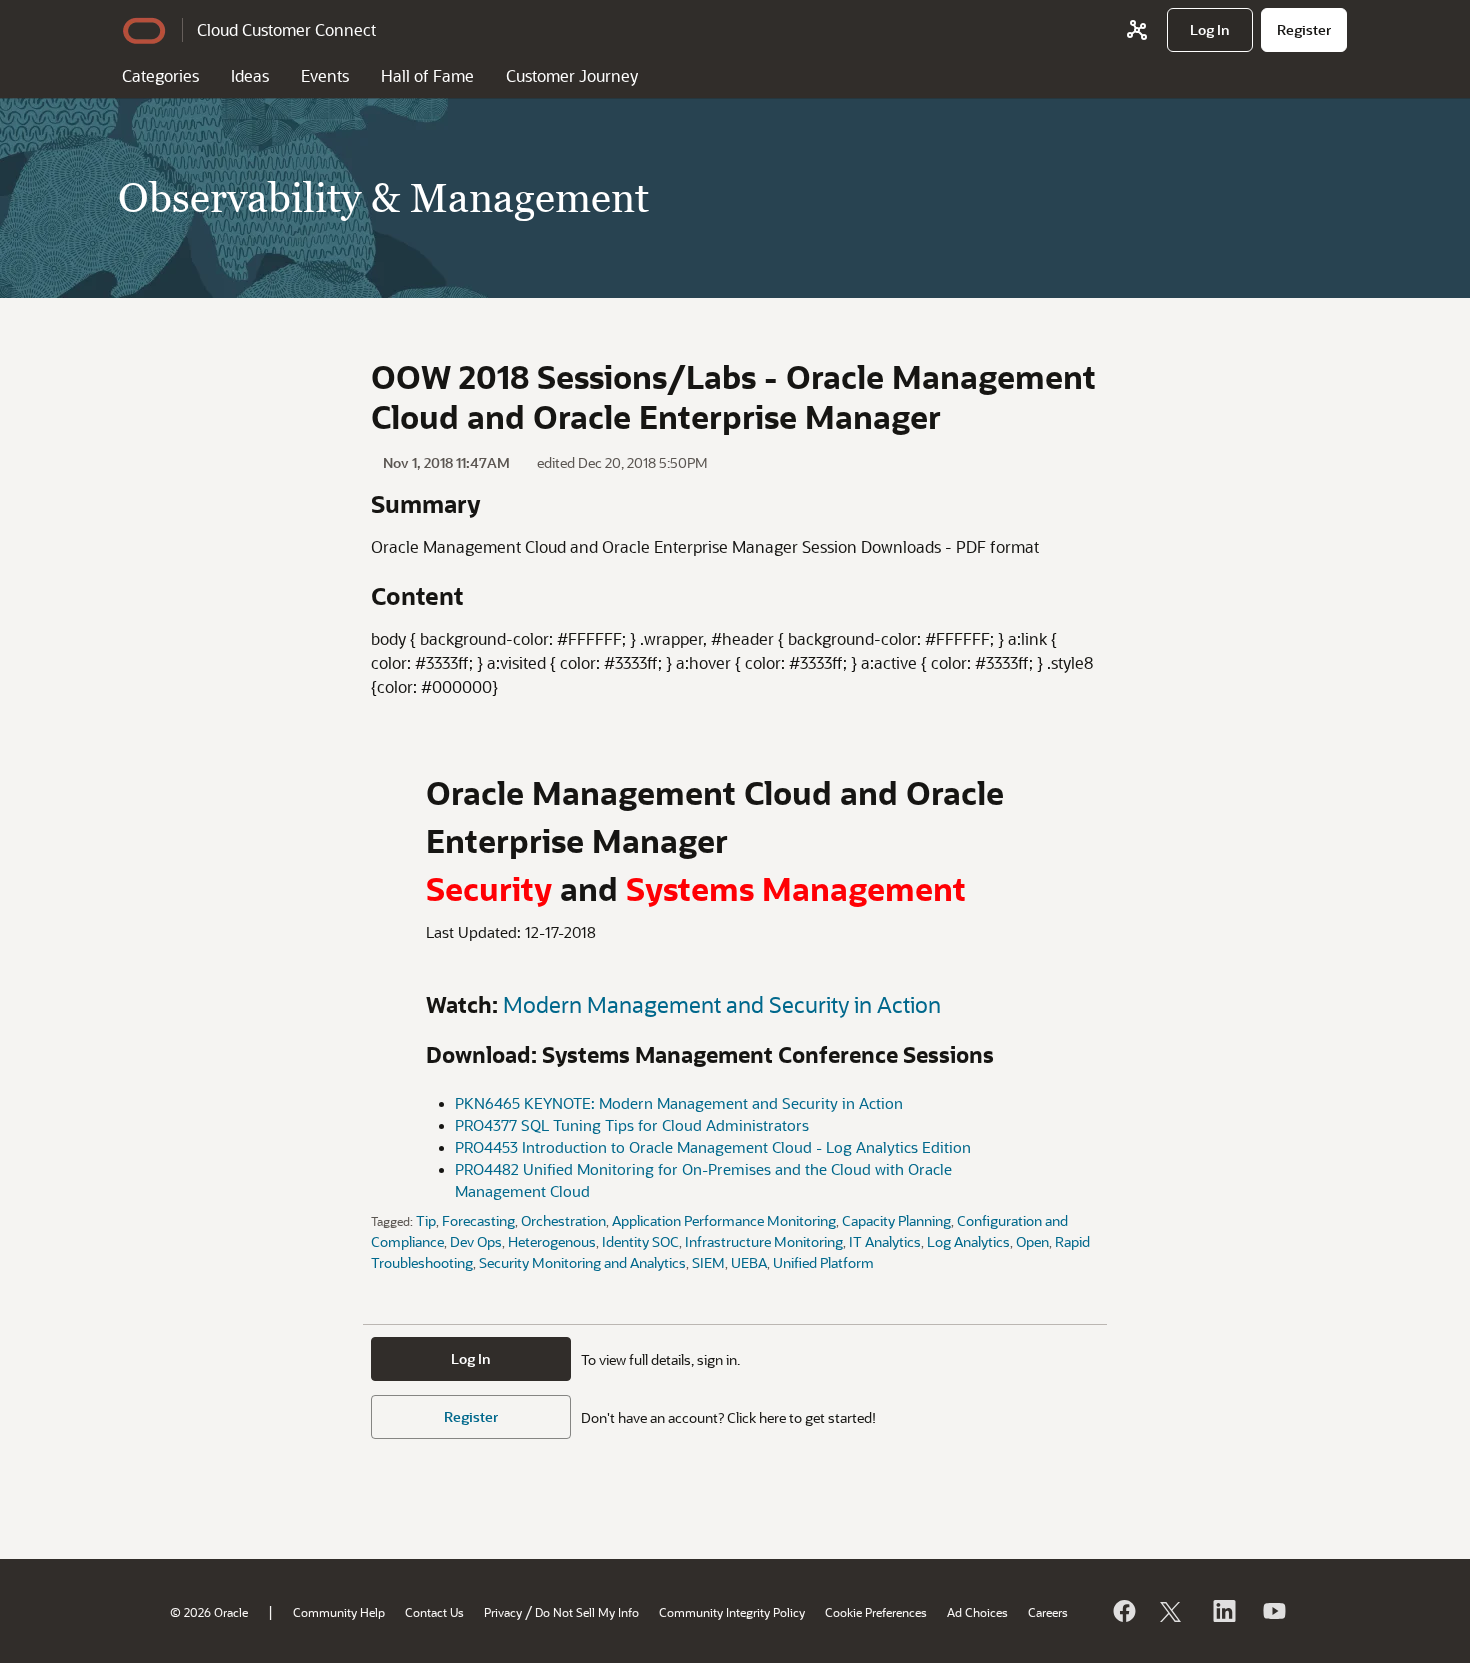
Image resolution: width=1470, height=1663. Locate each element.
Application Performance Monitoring (724, 1220)
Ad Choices (977, 1612)
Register (471, 1416)
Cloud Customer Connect (286, 29)
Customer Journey (572, 75)
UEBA (749, 1262)
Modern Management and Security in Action (722, 1004)
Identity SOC (640, 1241)
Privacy (503, 1612)
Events (325, 75)
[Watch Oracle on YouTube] (1273, 1611)
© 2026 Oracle (209, 1612)
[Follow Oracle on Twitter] (1173, 1611)
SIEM (708, 1262)
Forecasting (478, 1220)
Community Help (339, 1612)
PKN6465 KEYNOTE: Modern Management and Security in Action (679, 1103)
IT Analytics (885, 1241)
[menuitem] (1210, 30)
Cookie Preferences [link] (876, 1612)
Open (1032, 1241)
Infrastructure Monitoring (764, 1241)
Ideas (250, 75)
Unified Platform (823, 1262)
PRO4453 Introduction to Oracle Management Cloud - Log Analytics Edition (713, 1147)
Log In (471, 1358)
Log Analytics (968, 1241)
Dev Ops (476, 1241)
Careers (1048, 1612)
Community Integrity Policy (732, 1612)
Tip (426, 1220)
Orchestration (563, 1220)
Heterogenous (552, 1241)
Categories (160, 75)
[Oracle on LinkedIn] (1223, 1611)
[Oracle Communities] (1137, 30)
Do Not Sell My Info (587, 1612)
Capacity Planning (896, 1220)
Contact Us (434, 1612)
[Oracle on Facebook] (1123, 1611)
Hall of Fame (427, 75)
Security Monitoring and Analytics (582, 1262)
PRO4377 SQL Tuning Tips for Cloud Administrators (632, 1125)
